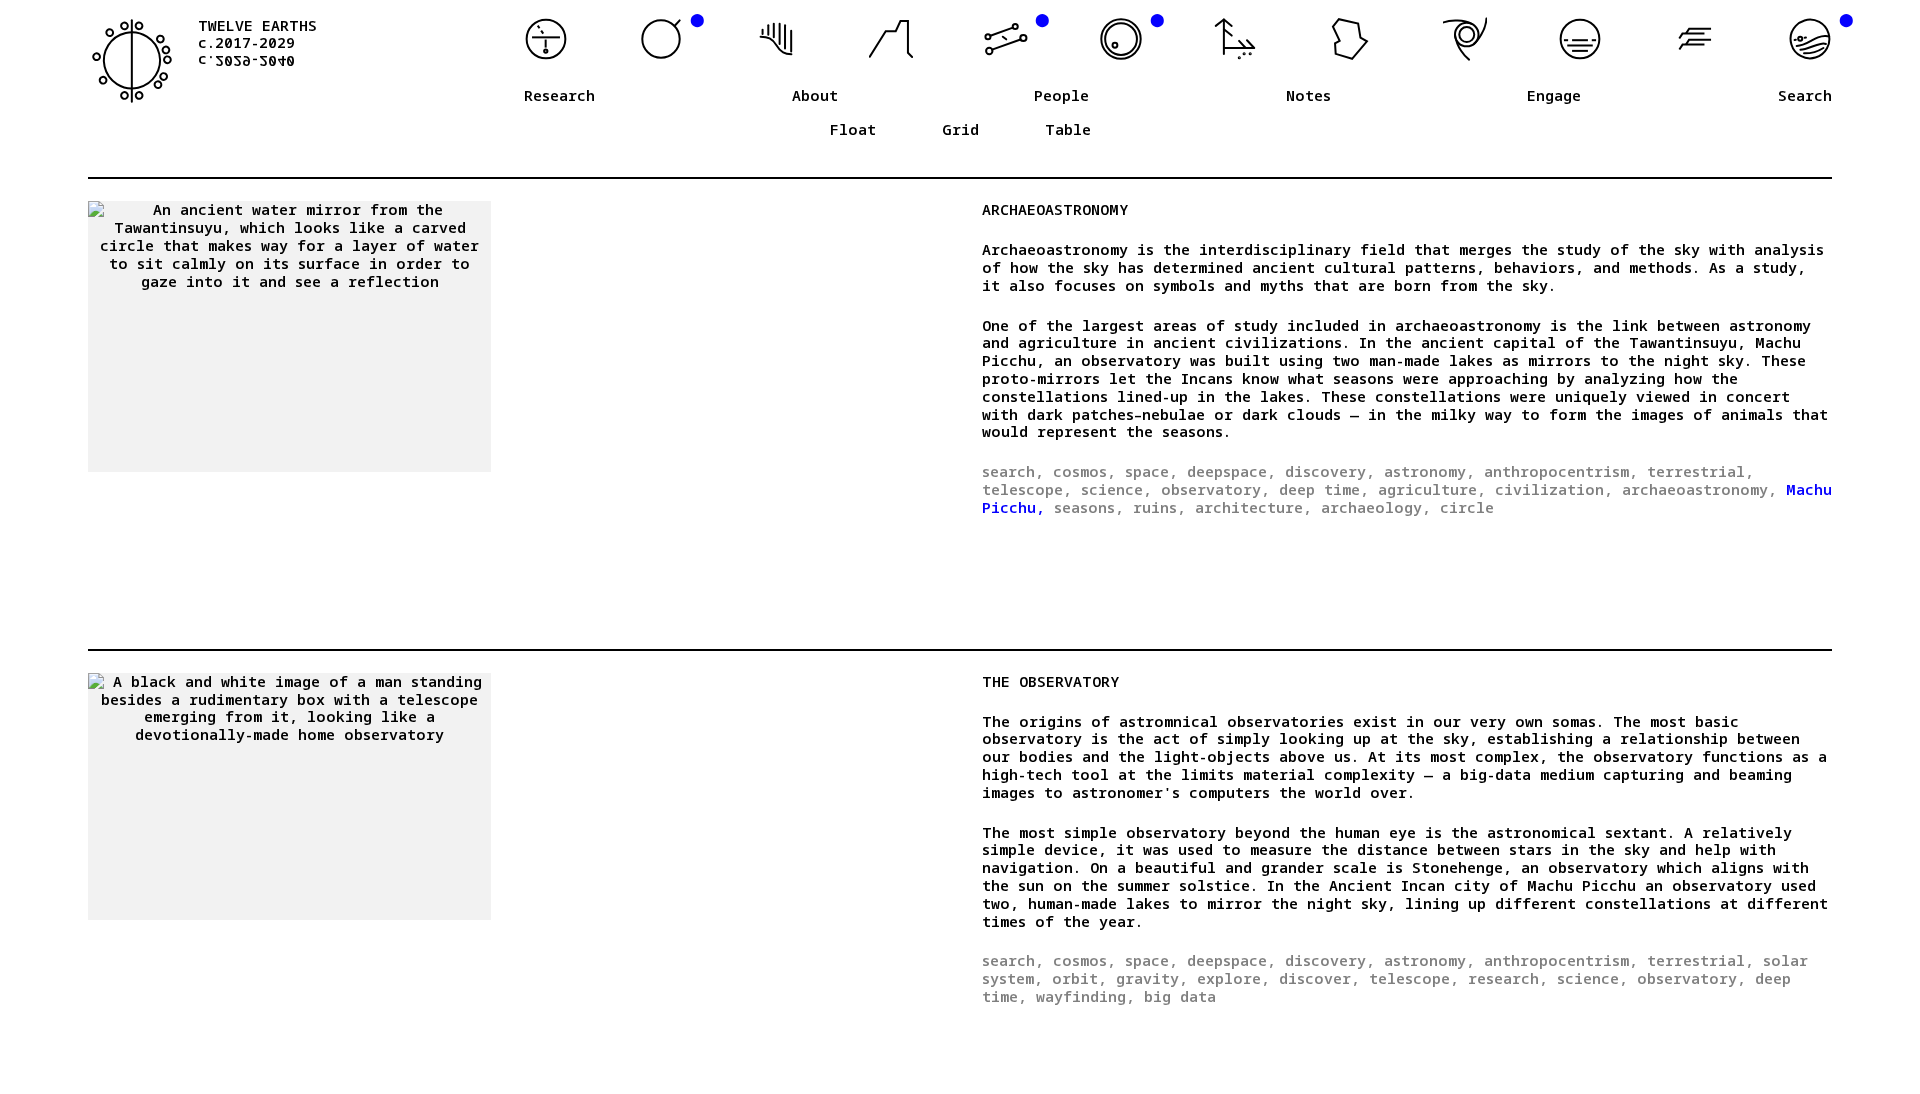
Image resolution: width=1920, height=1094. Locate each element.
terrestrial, (1700, 471)
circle (1467, 507)
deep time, (1324, 489)
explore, (1233, 978)
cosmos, (1084, 471)
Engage (1554, 96)
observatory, (1215, 489)
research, (1508, 978)
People (1061, 96)
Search (1805, 96)
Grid (960, 130)
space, (1151, 471)
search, (1013, 471)
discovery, (1330, 471)
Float (853, 130)
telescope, (1027, 489)
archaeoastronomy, (1699, 489)
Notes (1308, 96)
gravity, (1152, 978)
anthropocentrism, (1561, 471)
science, (1116, 489)
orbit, (1079, 978)
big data (1180, 996)
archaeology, (1376, 507)
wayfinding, (1085, 996)
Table (1068, 130)
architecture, (1253, 507)
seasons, (1089, 507)
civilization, (1554, 489)
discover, (1319, 978)
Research (559, 96)
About (815, 96)
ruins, (1159, 507)
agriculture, (1432, 489)
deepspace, (1231, 471)
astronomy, (1429, 471)
